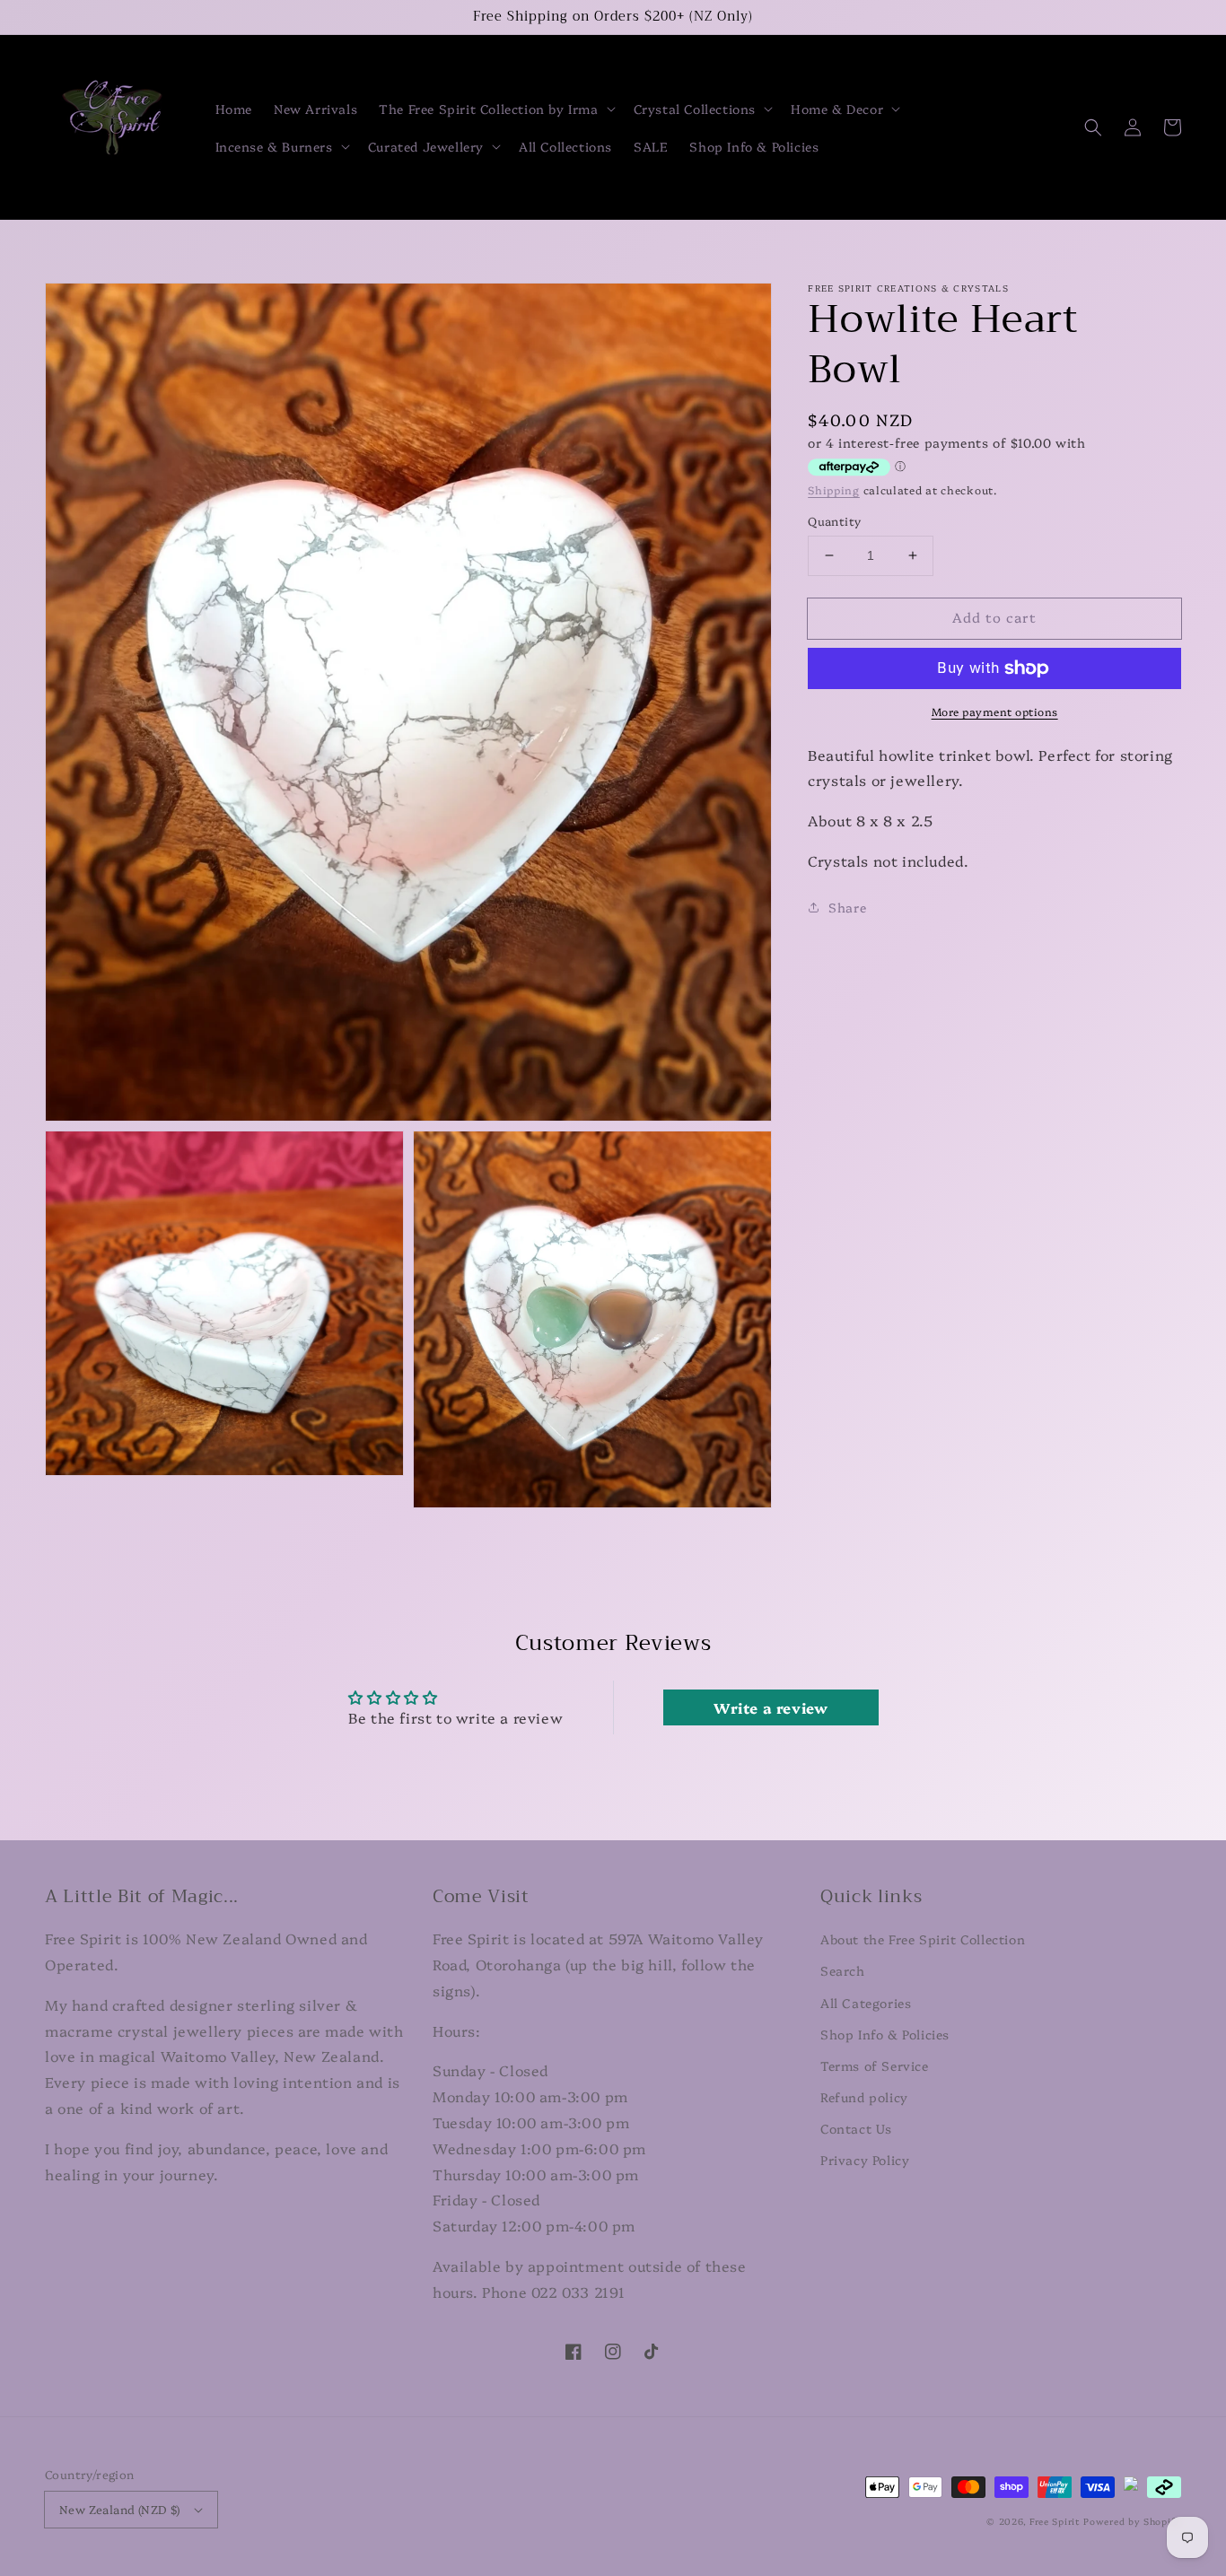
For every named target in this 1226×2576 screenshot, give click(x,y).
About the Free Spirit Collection (923, 1939)
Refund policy (864, 2097)
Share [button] (847, 907)
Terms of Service (875, 2065)
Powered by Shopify (1132, 2521)
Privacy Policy (865, 2160)
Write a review (771, 1707)
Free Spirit (1055, 2521)
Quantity (834, 520)
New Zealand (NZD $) (120, 2509)
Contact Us (856, 2128)
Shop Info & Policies (885, 2034)
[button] (495, 109)
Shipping (834, 489)
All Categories (866, 2003)
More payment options (995, 711)
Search (843, 1970)
